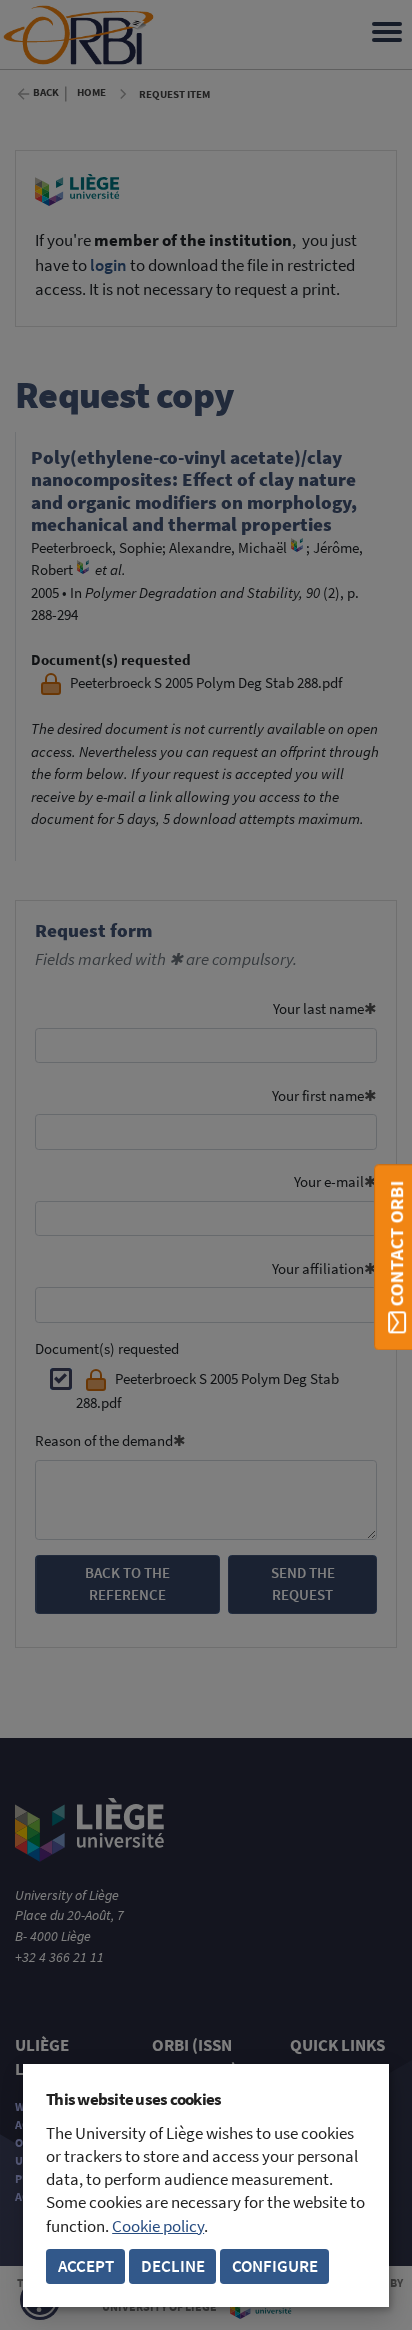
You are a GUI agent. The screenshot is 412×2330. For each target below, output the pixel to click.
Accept (86, 2266)
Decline (173, 2266)
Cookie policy (158, 2226)
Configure (275, 2266)
